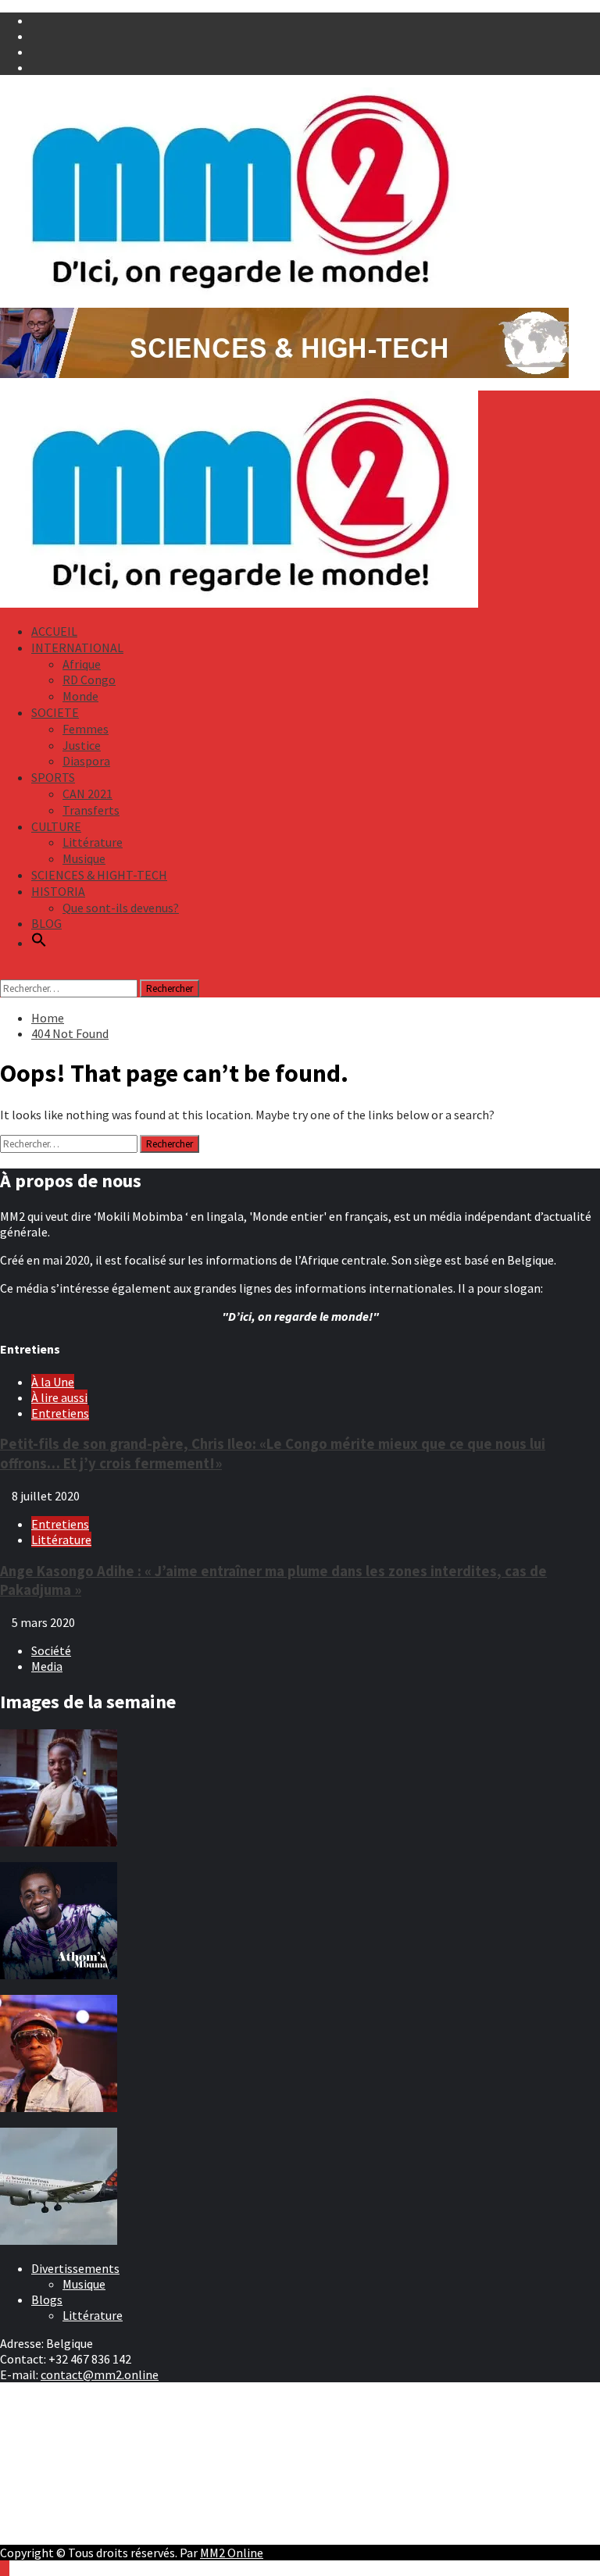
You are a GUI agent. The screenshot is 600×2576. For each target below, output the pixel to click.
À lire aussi (59, 1397)
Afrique (82, 664)
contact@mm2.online (100, 2374)
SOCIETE (55, 712)
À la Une (53, 1382)
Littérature (93, 842)
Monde (80, 696)
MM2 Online (232, 2553)
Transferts (91, 810)
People (50, 2449)
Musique (84, 858)
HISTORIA (58, 891)
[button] (39, 943)
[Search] (5, 972)
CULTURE (56, 826)
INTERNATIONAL (77, 648)
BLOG (46, 923)
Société (51, 1650)
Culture (51, 2434)
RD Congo (89, 680)
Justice (82, 745)
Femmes (86, 729)
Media (47, 1666)
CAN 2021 (87, 794)
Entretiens (60, 1413)
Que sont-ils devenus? (121, 908)
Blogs (47, 2299)
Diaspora (86, 761)
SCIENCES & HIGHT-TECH (99, 875)
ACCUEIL (54, 631)
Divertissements (75, 2268)
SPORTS (53, 777)
